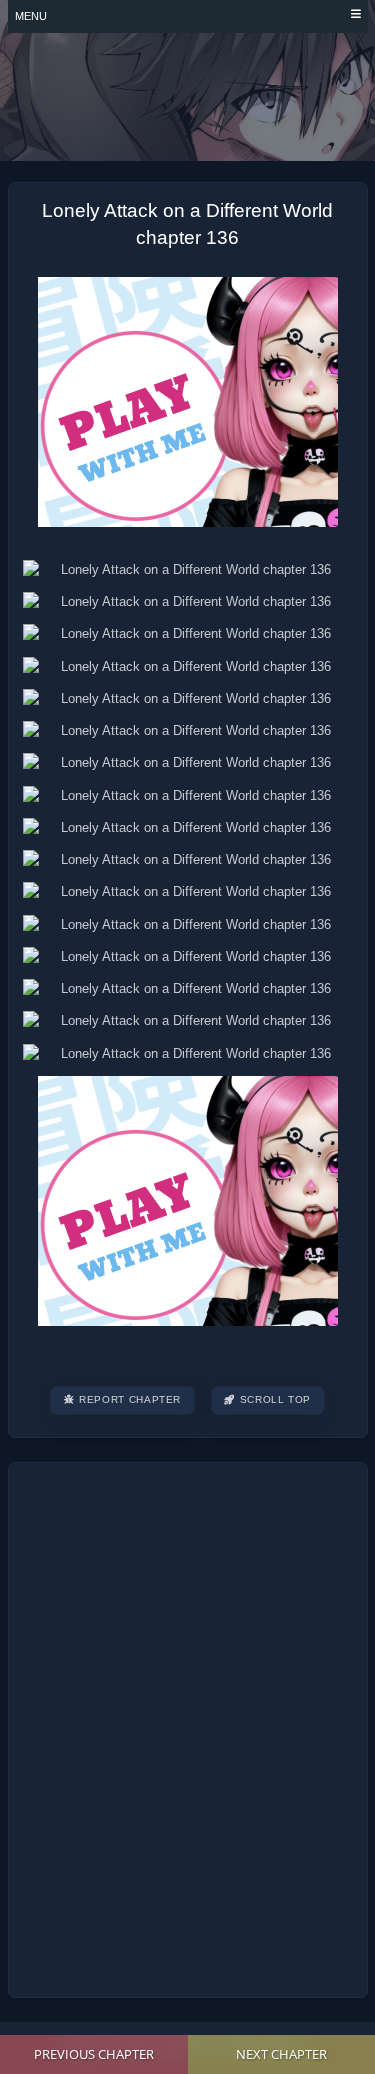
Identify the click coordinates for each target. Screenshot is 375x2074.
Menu (31, 16)
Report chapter (130, 1399)
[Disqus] (187, 1727)
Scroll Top (275, 1399)
